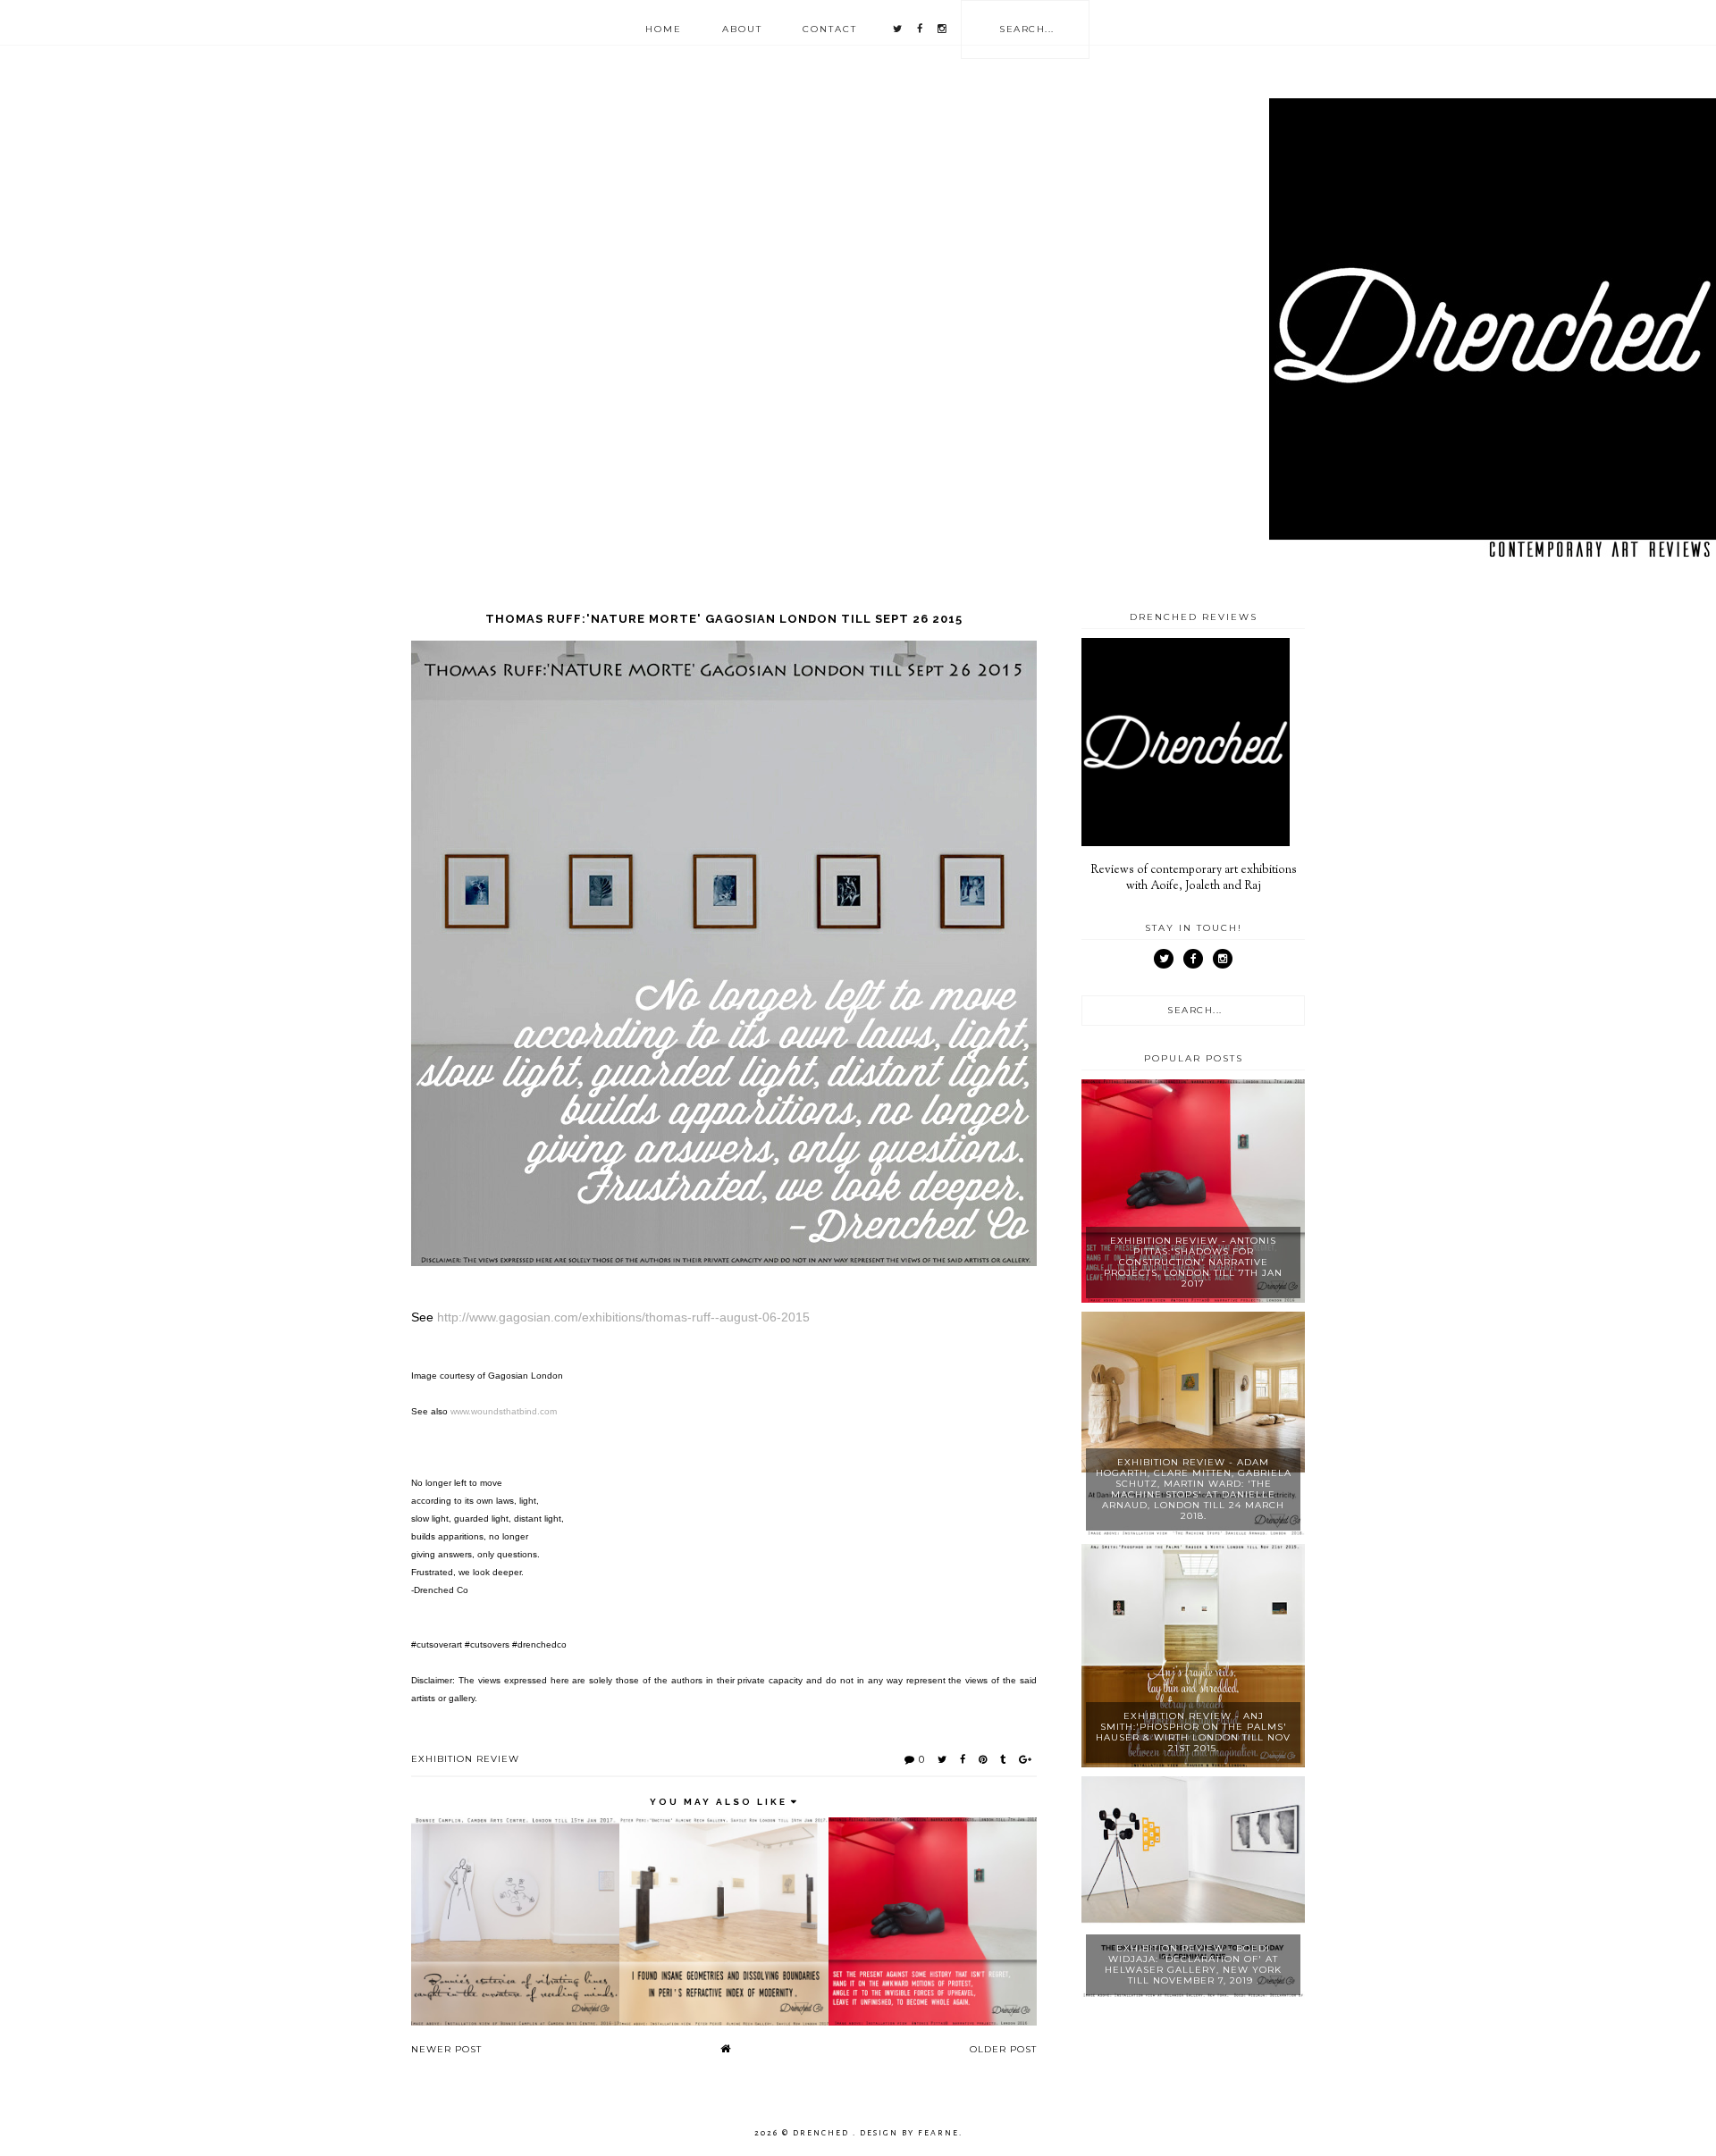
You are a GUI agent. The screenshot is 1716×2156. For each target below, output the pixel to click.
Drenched (823, 2133)
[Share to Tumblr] (1003, 1759)
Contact (830, 29)
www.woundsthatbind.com (504, 1411)
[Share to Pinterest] (983, 1759)
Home (664, 29)
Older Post (1003, 2049)
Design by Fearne (909, 2133)
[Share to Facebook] (963, 1759)
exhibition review (465, 1759)
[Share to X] (942, 1759)
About (742, 29)
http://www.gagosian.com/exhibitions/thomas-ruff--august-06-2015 (623, 1317)
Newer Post (446, 2049)
